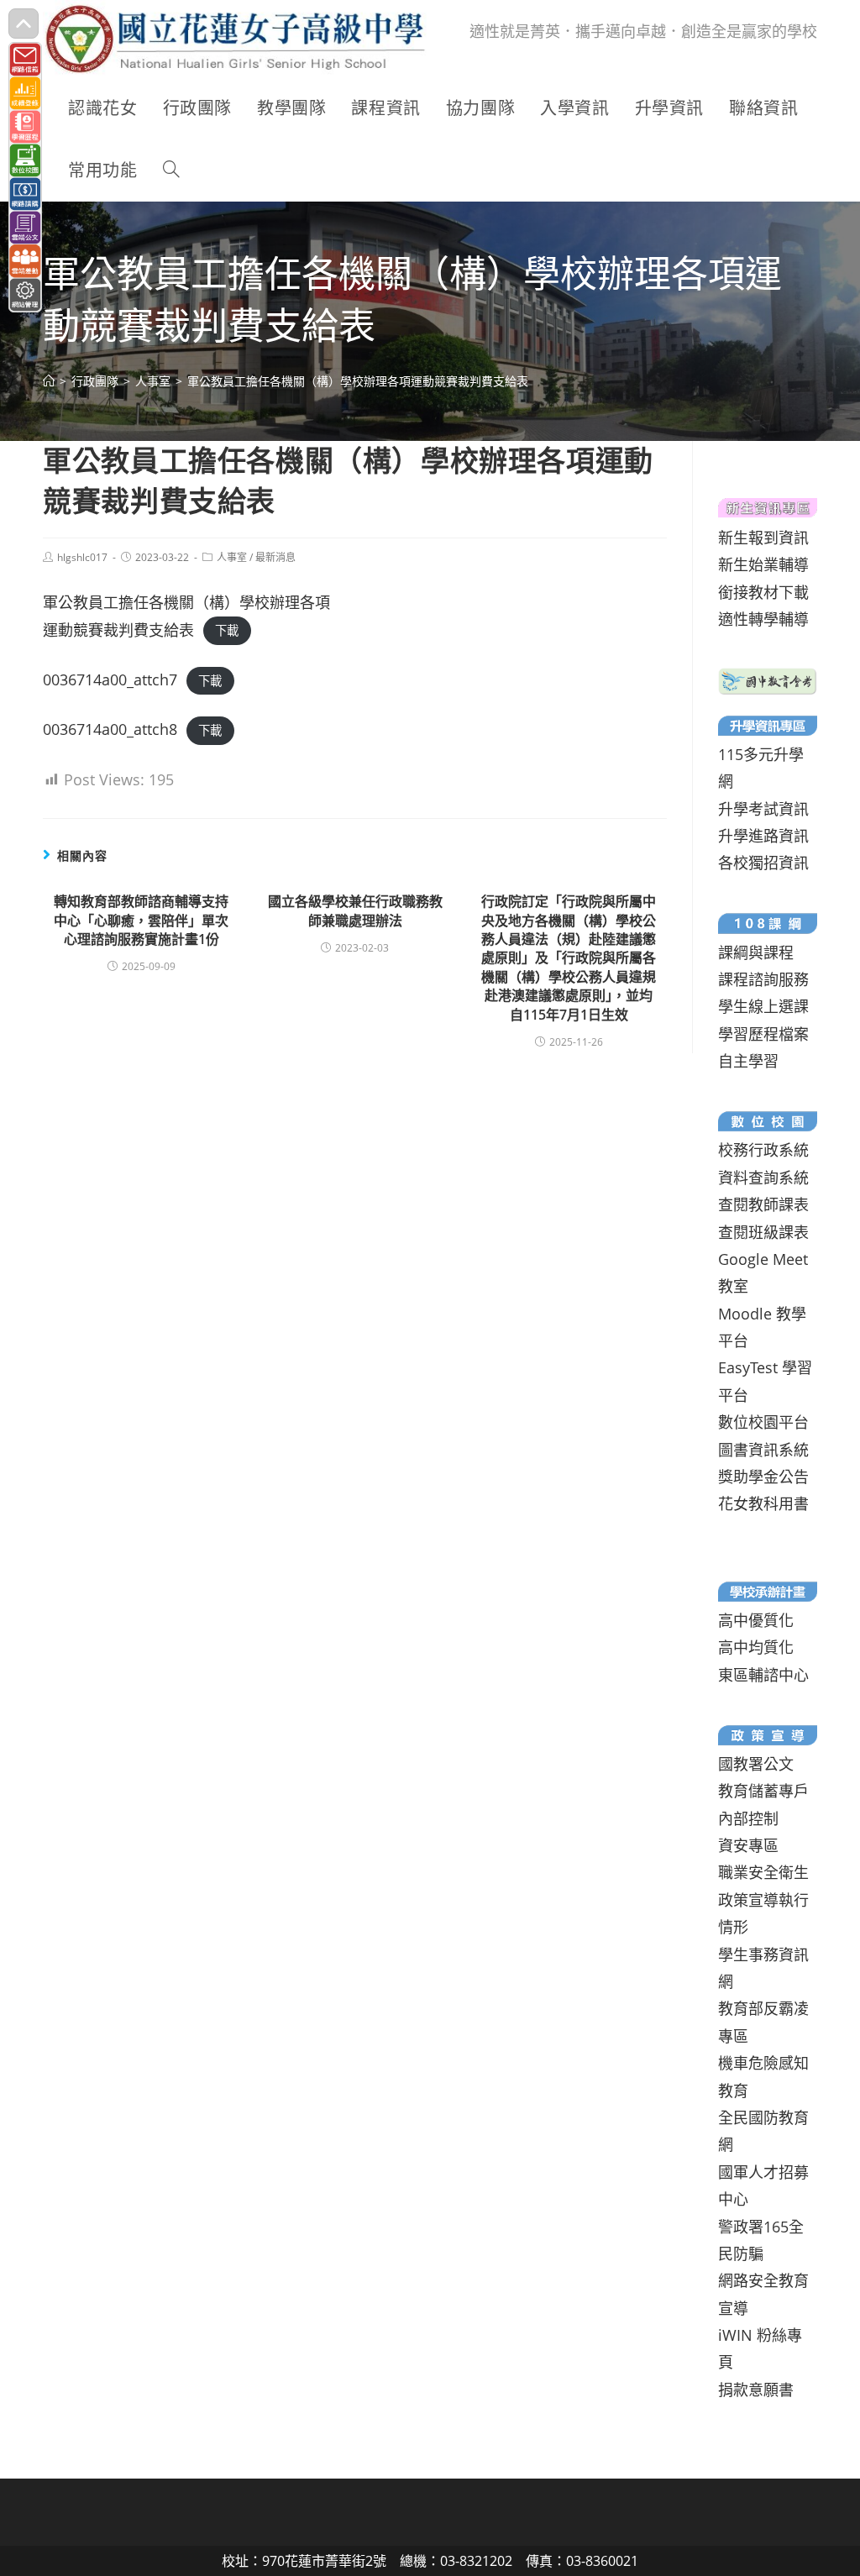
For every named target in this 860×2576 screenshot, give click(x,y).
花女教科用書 (763, 1503)
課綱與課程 (756, 952)
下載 (227, 631)
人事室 (232, 557)
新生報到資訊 (763, 538)
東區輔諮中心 (763, 1675)
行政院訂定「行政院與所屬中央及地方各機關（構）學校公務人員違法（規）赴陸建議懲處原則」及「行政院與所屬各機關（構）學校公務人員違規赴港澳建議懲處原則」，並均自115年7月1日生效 (569, 957)
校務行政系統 (763, 1150)
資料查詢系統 (763, 1178)
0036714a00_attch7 (110, 679)
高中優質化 (756, 1620)
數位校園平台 (763, 1422)
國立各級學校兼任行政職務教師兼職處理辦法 (355, 910)
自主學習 (748, 1061)
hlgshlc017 (82, 557)
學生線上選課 (763, 1006)
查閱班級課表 (763, 1232)
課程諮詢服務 (763, 979)
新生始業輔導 (763, 564)
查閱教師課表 (763, 1204)
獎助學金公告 (763, 1477)
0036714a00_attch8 (110, 729)
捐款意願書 (756, 2390)
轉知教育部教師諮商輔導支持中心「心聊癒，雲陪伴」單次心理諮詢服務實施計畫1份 (141, 920)
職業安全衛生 (763, 1872)
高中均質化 (756, 1647)
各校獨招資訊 (763, 863)
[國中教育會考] (767, 679)
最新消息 (275, 557)
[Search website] (171, 171)
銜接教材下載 (763, 592)
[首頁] (49, 381)
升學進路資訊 (763, 836)
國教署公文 (756, 1764)
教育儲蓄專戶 (763, 1791)
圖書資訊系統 (763, 1450)
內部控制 (748, 1818)
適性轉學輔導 (763, 619)
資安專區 (748, 1845)
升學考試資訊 (763, 809)
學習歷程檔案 (763, 1034)
